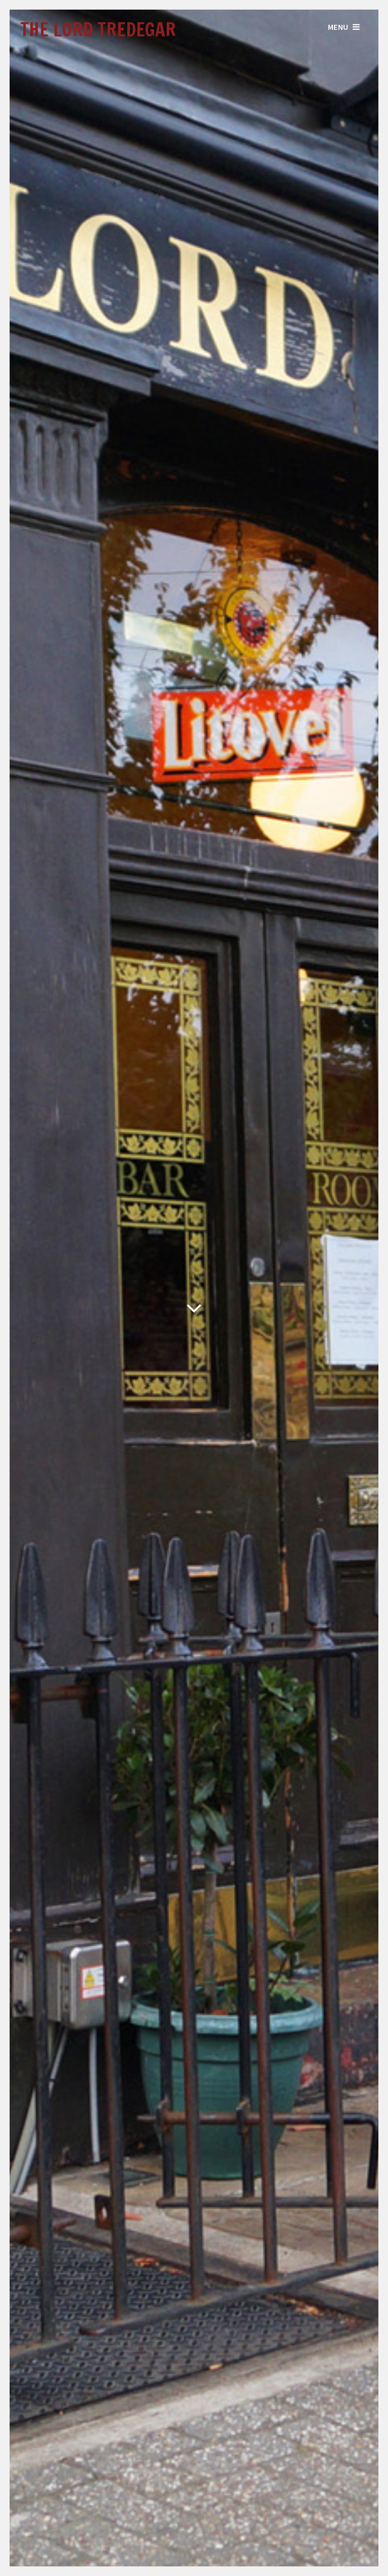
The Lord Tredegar (98, 30)
